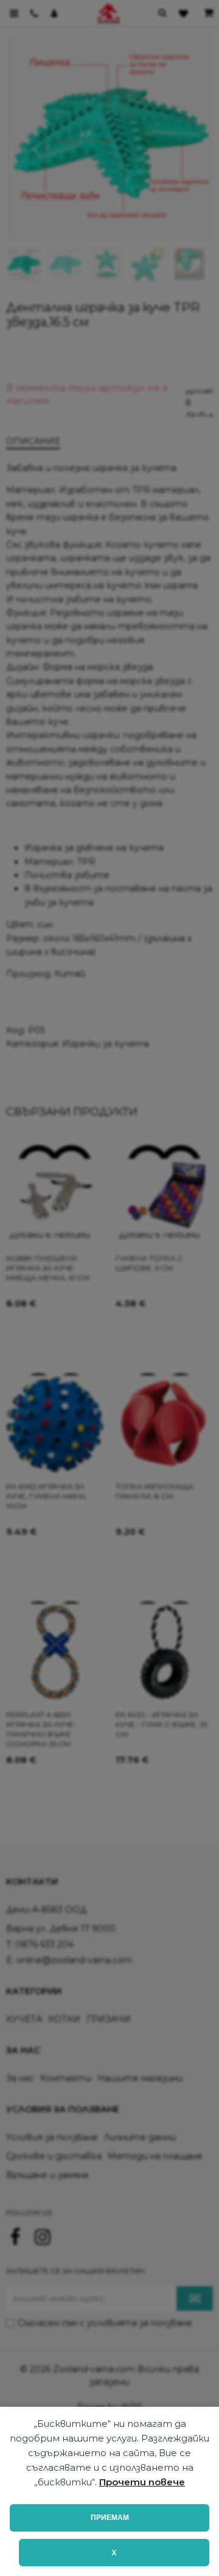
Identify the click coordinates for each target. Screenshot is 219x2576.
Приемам (110, 2518)
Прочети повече (142, 2482)
